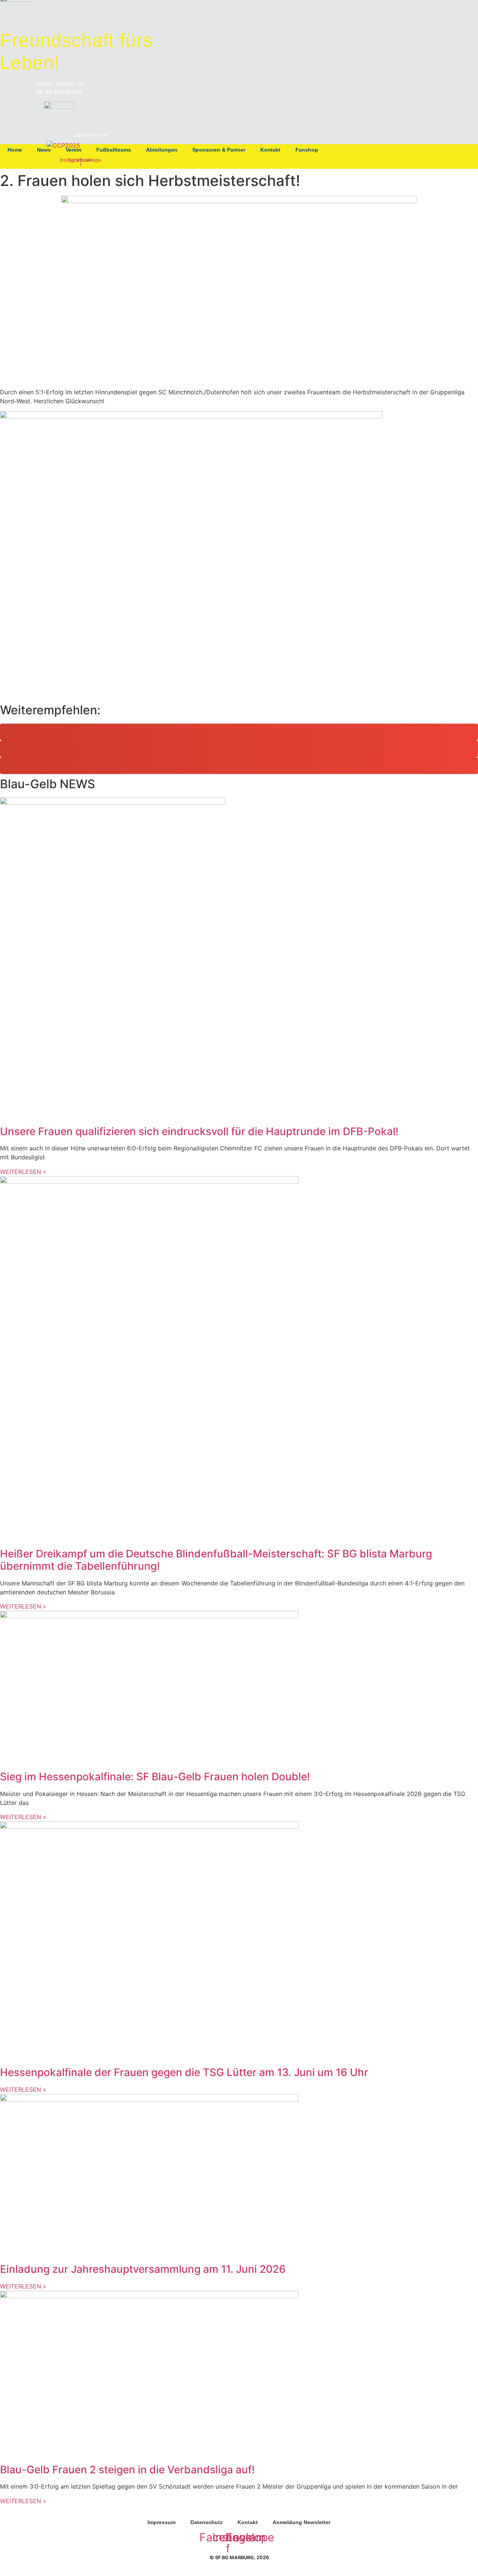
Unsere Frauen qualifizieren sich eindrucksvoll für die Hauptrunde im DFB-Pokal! (199, 1131)
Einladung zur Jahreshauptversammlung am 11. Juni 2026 (143, 2269)
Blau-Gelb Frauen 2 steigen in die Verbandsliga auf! (127, 2470)
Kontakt (270, 150)
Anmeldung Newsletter (302, 2522)
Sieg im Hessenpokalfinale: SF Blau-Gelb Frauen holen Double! (155, 1777)
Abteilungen (162, 150)
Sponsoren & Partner (219, 150)
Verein (74, 150)
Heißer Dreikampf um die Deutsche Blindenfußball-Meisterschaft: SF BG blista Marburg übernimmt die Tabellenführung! (216, 1560)
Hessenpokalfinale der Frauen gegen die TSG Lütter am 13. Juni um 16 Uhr (184, 2072)
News (44, 150)
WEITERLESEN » (23, 1172)
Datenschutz (207, 2522)
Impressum (162, 2522)
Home (15, 150)
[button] (239, 732)
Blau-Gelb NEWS (48, 784)
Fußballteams (114, 150)
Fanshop (307, 150)
